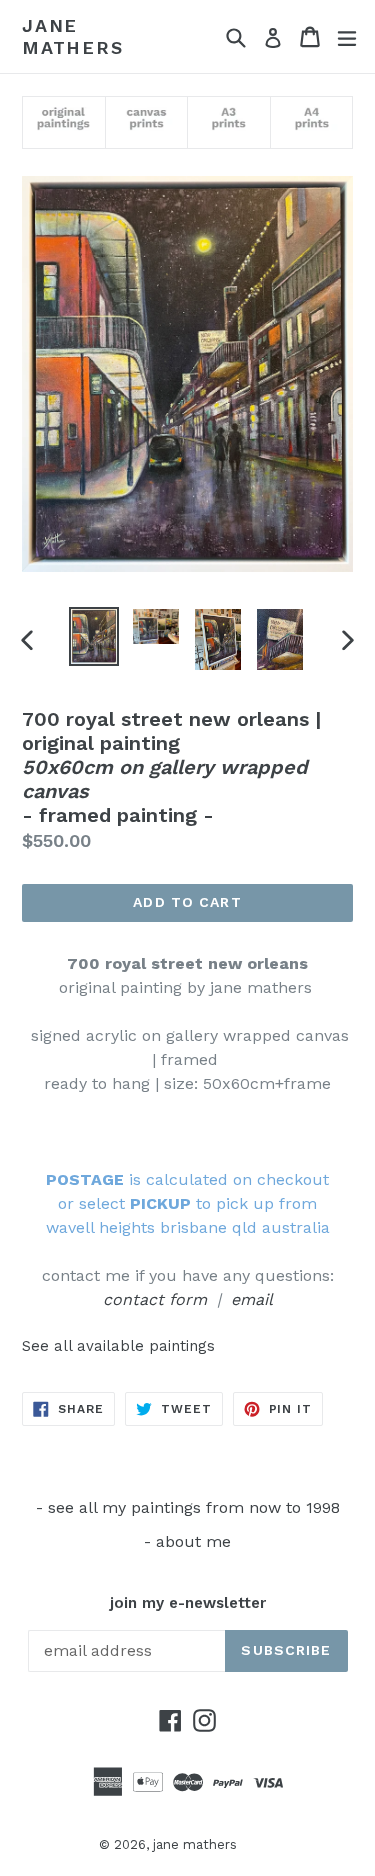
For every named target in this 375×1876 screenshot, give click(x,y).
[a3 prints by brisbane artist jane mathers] (228, 126)
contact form (155, 1299)
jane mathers (73, 36)
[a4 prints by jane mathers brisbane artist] (311, 126)
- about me (187, 1541)
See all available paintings (118, 1346)
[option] (94, 636)
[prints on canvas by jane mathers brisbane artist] (146, 126)
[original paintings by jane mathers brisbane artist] (63, 126)
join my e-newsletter (188, 1603)
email (252, 1299)
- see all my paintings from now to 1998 (188, 1507)
